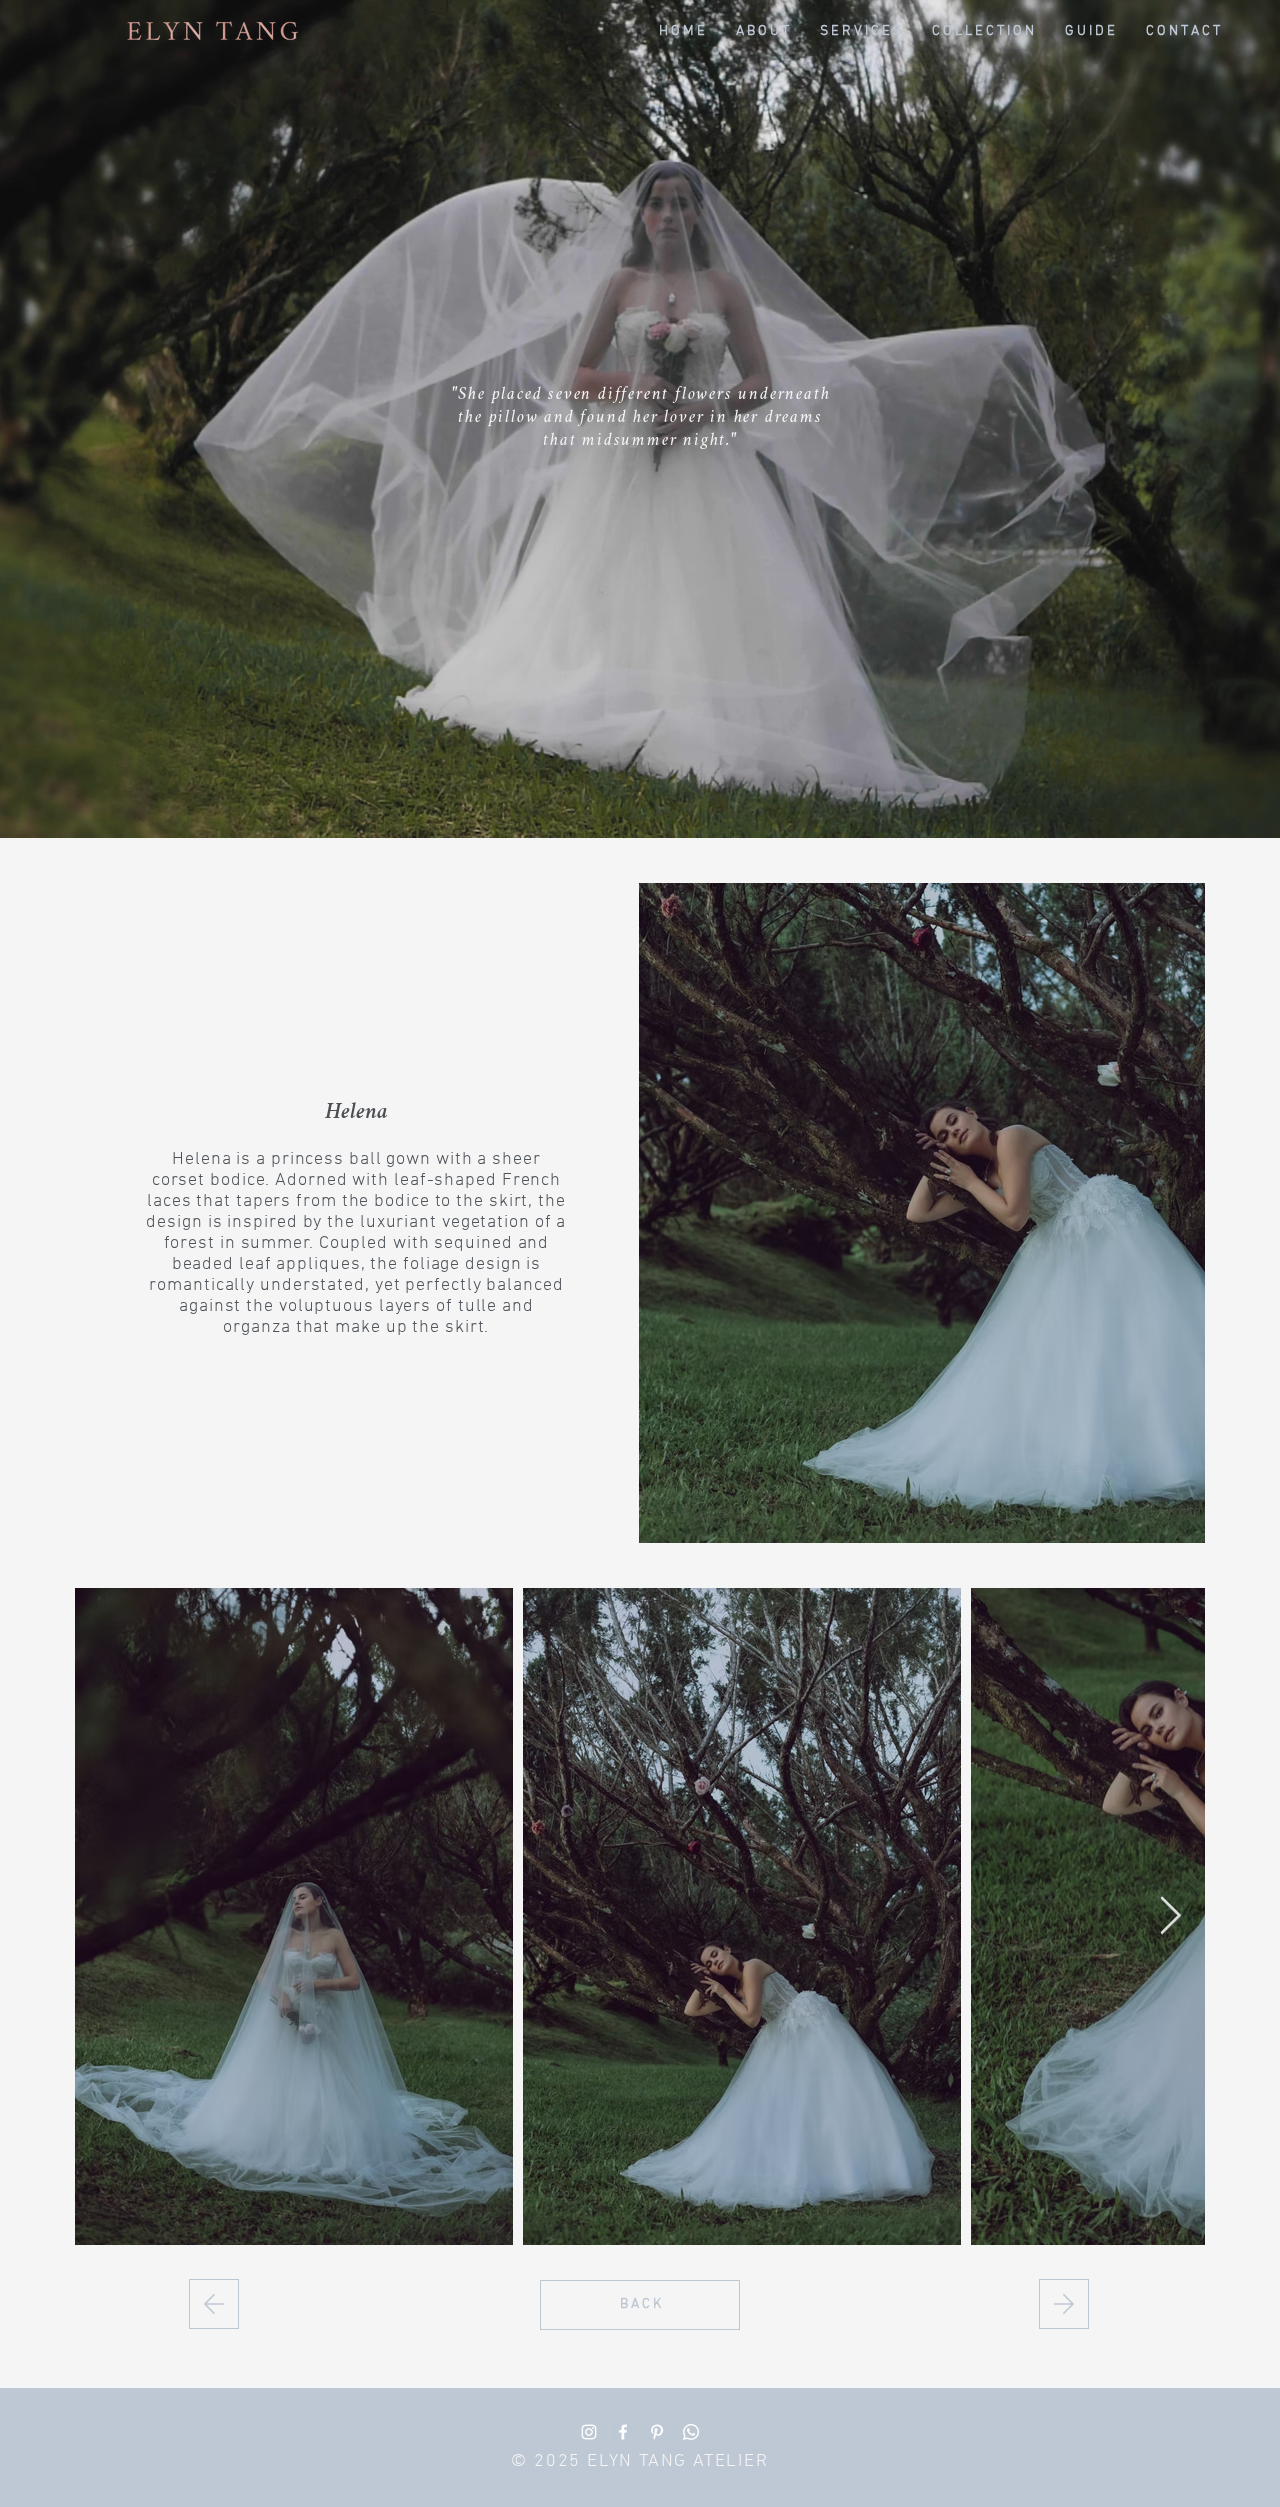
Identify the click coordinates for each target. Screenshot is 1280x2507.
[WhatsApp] (691, 2432)
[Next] (214, 2304)
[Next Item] (1170, 1916)
